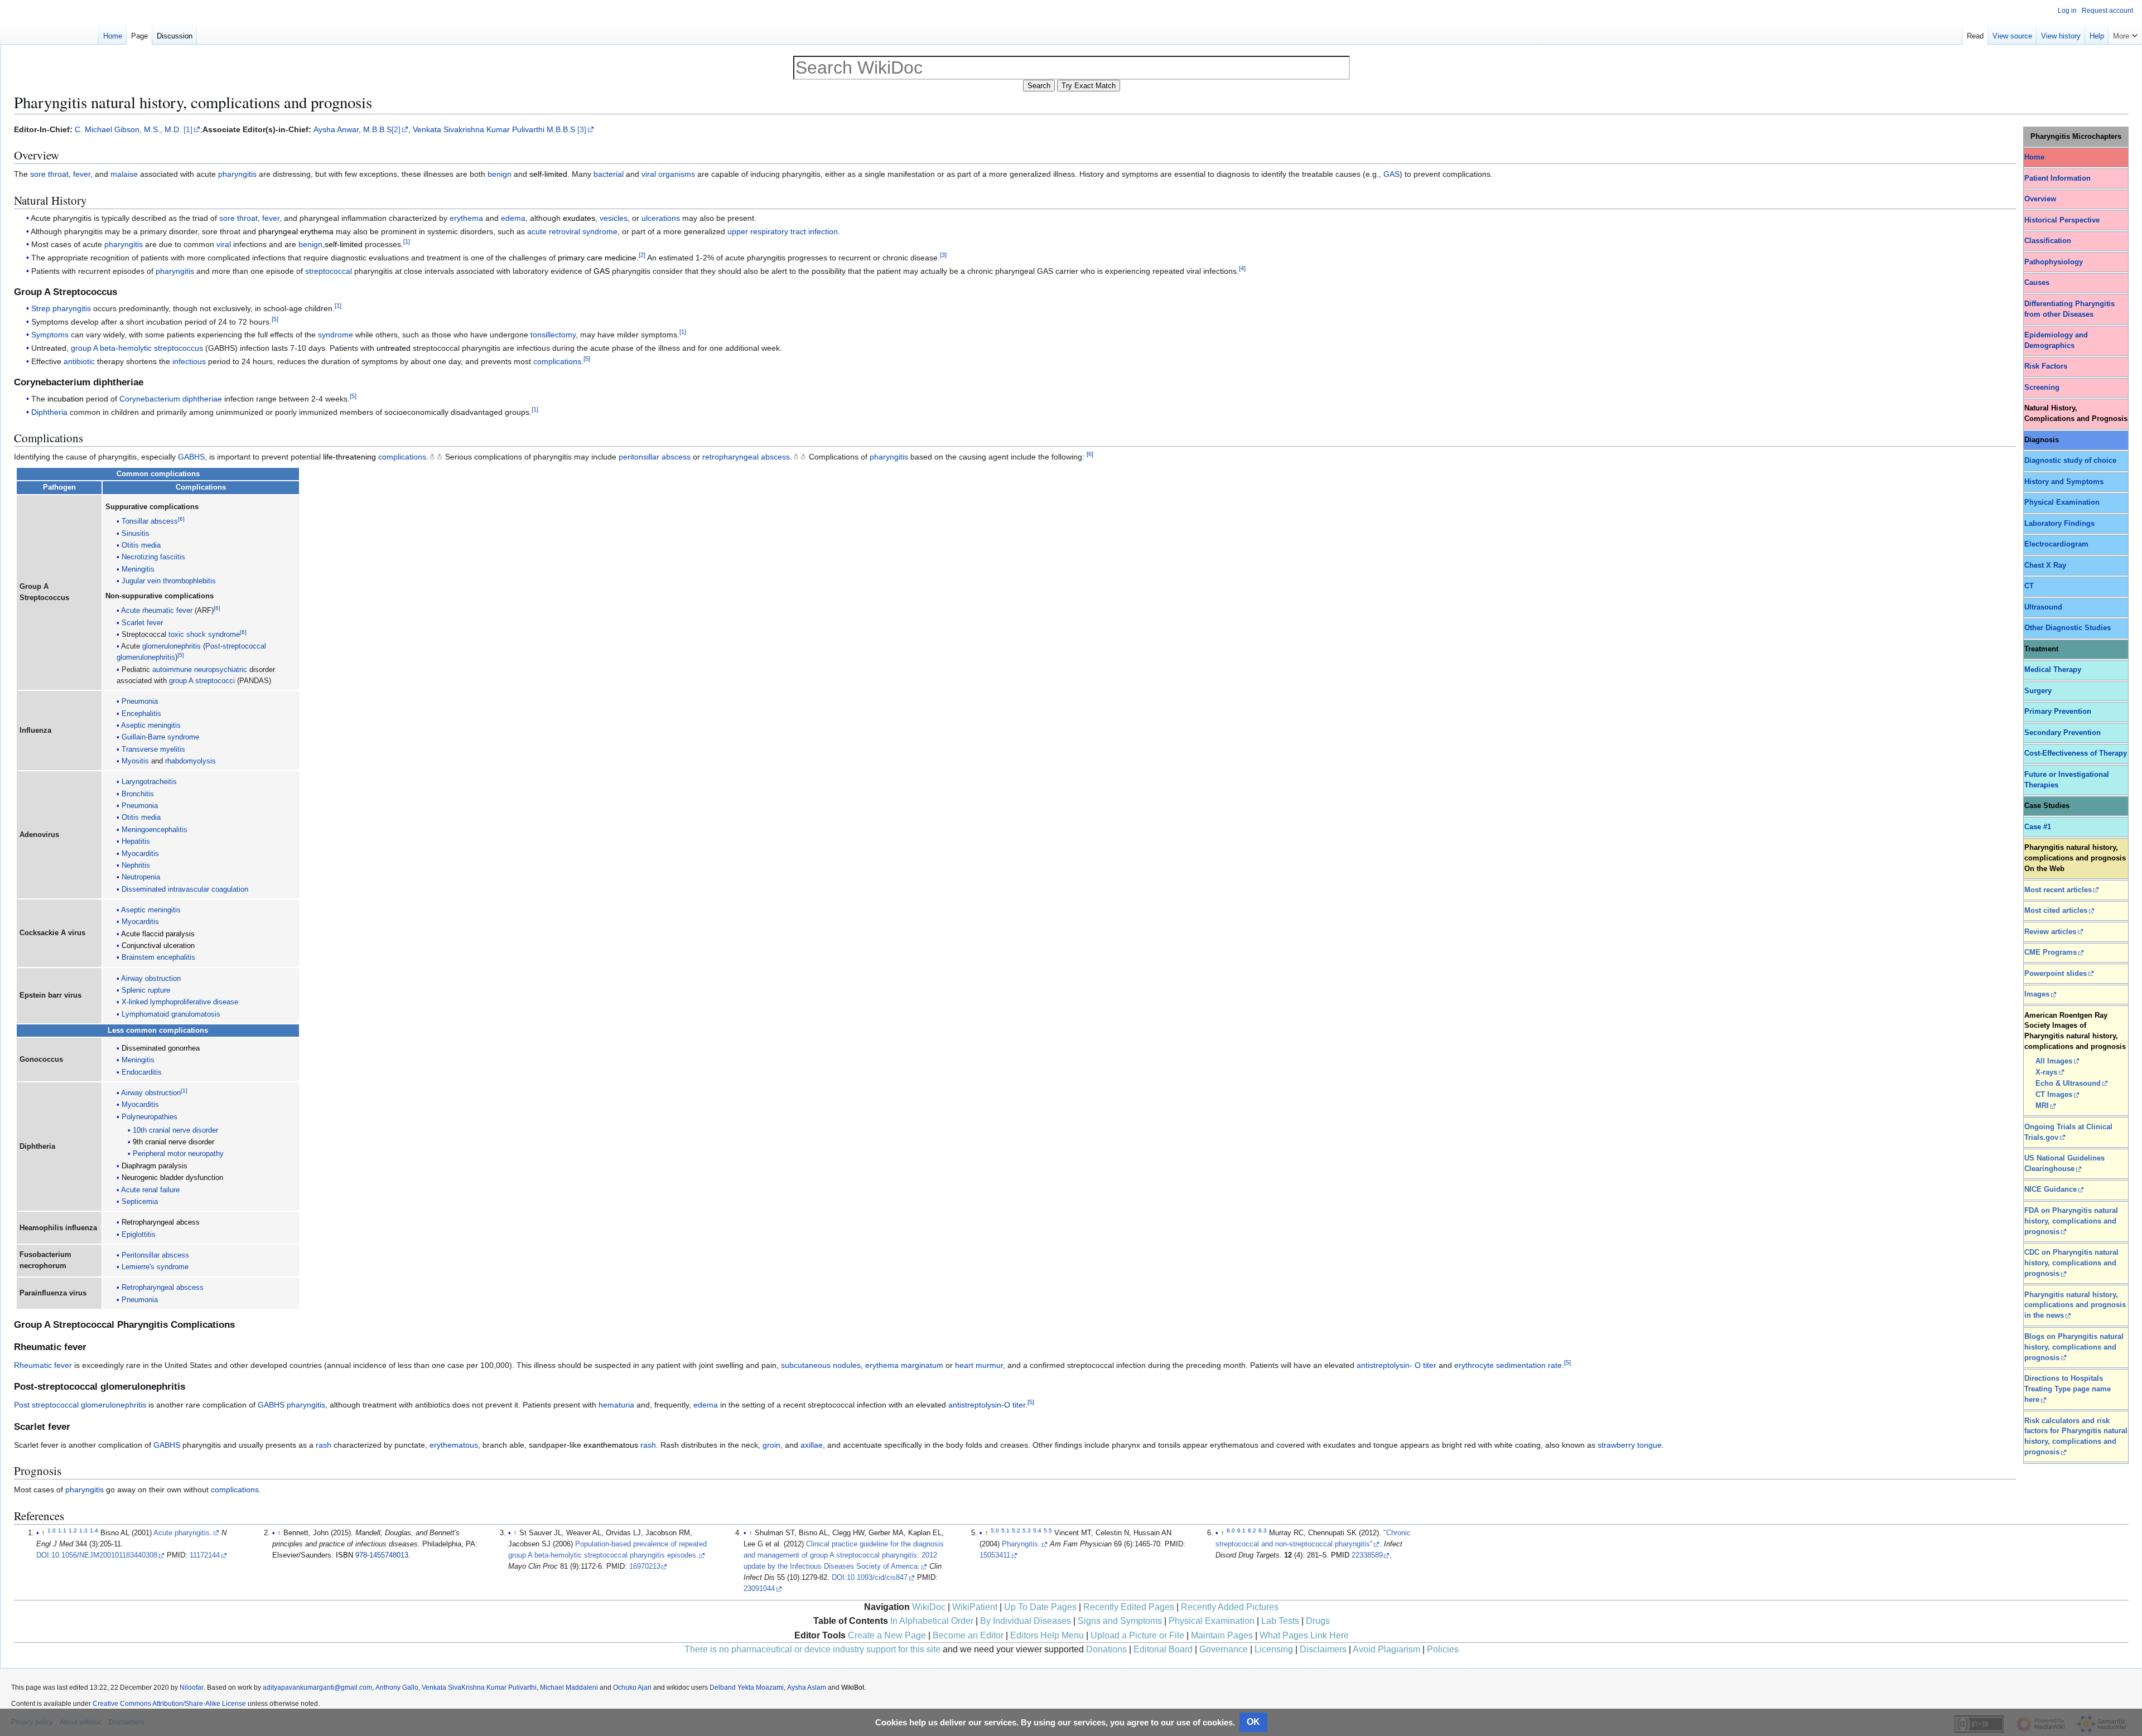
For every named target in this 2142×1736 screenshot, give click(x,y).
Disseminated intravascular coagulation (185, 889)
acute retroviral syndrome (572, 231)
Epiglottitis (139, 1235)
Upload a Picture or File (1137, 1635)
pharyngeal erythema (296, 231)
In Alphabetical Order (932, 1621)
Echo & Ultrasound (2068, 1084)
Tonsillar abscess (150, 521)
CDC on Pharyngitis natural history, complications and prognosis (2071, 1263)
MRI (2042, 1106)
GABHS (191, 457)
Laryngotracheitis (149, 782)
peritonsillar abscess (655, 457)
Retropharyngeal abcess (161, 1222)
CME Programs (2051, 952)
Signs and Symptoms (1120, 1621)
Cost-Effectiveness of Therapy (2076, 753)
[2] (396, 129)
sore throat (49, 174)
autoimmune (172, 670)
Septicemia (140, 1202)
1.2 (73, 1531)
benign (500, 174)
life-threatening (349, 457)
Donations (1106, 1649)
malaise (124, 174)
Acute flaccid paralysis (158, 934)
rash (324, 1445)
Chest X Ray (2045, 565)
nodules (847, 1365)
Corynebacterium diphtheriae (171, 399)
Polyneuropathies (149, 1117)
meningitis (164, 910)
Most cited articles (2056, 911)
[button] (2125, 33)
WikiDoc (929, 1607)
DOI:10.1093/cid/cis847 (870, 1578)
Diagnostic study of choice (2070, 461)
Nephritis (136, 865)
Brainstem (138, 958)
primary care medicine (597, 258)
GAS (1391, 174)
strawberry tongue (1630, 1445)
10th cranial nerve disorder (175, 1130)
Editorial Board (1163, 1649)
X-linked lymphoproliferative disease (180, 1002)
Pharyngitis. (1021, 1544)
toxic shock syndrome (204, 635)
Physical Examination (2062, 502)
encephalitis (176, 958)
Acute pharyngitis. (183, 1533)
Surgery (2038, 691)
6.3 (1263, 1531)
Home (2034, 157)
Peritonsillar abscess (155, 1255)
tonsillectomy (553, 335)
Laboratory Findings (2059, 524)
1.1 (62, 1531)
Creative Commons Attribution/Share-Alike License (169, 1704)
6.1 (1241, 1531)
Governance (1224, 1649)
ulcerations (661, 218)
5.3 (1027, 1531)
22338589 (1367, 1555)
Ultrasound (2043, 607)
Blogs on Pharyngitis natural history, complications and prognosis (2074, 1347)
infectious (189, 361)
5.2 (1016, 1531)
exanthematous (611, 1445)
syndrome (336, 335)
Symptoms (50, 335)
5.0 (995, 1531)
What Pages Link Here (1304, 1635)
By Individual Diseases (1026, 1621)
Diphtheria (49, 412)
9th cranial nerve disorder (173, 1142)
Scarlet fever (142, 623)
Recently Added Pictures (1230, 1607)
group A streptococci (202, 681)
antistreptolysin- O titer (1396, 1365)
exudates (579, 218)
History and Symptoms (2064, 482)
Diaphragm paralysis (155, 1166)
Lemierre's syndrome (155, 1267)
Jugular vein (141, 581)
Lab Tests (1280, 1621)
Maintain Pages (1222, 1635)
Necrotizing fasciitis (153, 557)
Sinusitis (136, 534)
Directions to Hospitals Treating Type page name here (2068, 1389)
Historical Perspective (2062, 220)
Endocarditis (142, 1072)
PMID (1340, 1555)
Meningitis (138, 569)
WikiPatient (975, 1607)
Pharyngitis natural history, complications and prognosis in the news (2075, 1305)
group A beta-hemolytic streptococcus (137, 348)
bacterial (609, 174)
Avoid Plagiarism (1386, 1649)
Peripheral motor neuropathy (178, 1154)
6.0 (1231, 1531)
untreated (394, 348)
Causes (2037, 283)
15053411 (995, 1555)
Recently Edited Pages (1129, 1607)
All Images (2054, 1061)
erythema (466, 218)
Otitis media (141, 545)
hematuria (616, 1405)
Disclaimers (1323, 1649)
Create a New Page (887, 1635)
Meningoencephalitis (155, 830)
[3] (582, 129)
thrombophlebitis (189, 581)
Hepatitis (136, 842)
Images (2037, 994)
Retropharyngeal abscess (163, 1288)
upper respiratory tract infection (783, 231)
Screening (2042, 388)
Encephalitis (141, 714)
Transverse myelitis (153, 749)
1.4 (94, 1531)
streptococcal (329, 271)
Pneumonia (140, 702)
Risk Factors (2046, 366)
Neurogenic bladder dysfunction (172, 1178)
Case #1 (2038, 827)
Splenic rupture (146, 990)
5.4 (1037, 1531)
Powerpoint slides (2056, 974)
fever (82, 174)
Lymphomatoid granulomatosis (171, 1014)
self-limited (548, 174)
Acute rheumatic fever (157, 611)
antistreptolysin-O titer (987, 1405)
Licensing (1274, 1649)
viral (224, 244)
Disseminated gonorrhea (161, 1048)
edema (513, 218)
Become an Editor (968, 1635)
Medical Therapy (2053, 670)
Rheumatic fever (43, 1365)
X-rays (2046, 1072)
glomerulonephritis (172, 646)
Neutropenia (141, 877)
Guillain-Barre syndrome (160, 737)
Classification (2048, 241)
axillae (812, 1445)
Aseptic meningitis (151, 726)
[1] (188, 129)
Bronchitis (138, 794)
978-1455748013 (382, 1555)
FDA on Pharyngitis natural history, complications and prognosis (2071, 1221)
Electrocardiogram (2056, 544)
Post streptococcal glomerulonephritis (80, 1405)
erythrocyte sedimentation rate (1508, 1365)
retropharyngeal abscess (746, 457)
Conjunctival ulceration (158, 946)
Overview (2040, 199)
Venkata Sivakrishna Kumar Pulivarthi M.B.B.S (494, 129)
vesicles (614, 218)
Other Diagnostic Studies (2068, 628)
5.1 (1005, 1531)
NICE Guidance (2051, 1189)
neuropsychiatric (221, 670)
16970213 (645, 1566)
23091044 (759, 1589)
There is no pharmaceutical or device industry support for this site (812, 1649)
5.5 (1048, 1531)
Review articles (2050, 932)
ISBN (344, 1555)
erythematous (454, 1445)
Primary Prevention (2058, 712)
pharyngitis (237, 174)
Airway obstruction (151, 979)
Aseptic (133, 910)
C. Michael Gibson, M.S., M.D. (128, 129)
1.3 (83, 1531)
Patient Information (2057, 178)
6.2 (1252, 1531)
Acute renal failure (150, 1190)
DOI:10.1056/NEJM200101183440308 (97, 1555)
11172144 (205, 1555)
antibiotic (79, 361)
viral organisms (668, 174)
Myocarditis (140, 854)
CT (2029, 586)
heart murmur (979, 1365)
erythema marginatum (904, 1365)
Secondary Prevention (2063, 733)
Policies (1443, 1649)
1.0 (52, 1531)
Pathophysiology (2054, 262)
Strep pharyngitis (61, 308)
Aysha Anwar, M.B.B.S (353, 129)
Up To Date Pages (1040, 1607)
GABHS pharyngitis (291, 1405)
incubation (66, 399)
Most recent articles (2058, 890)
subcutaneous (806, 1365)
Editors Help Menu (1047, 1635)
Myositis (135, 761)
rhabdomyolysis (190, 761)
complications (557, 361)
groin (771, 1445)
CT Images (2054, 1095)
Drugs (1318, 1621)
